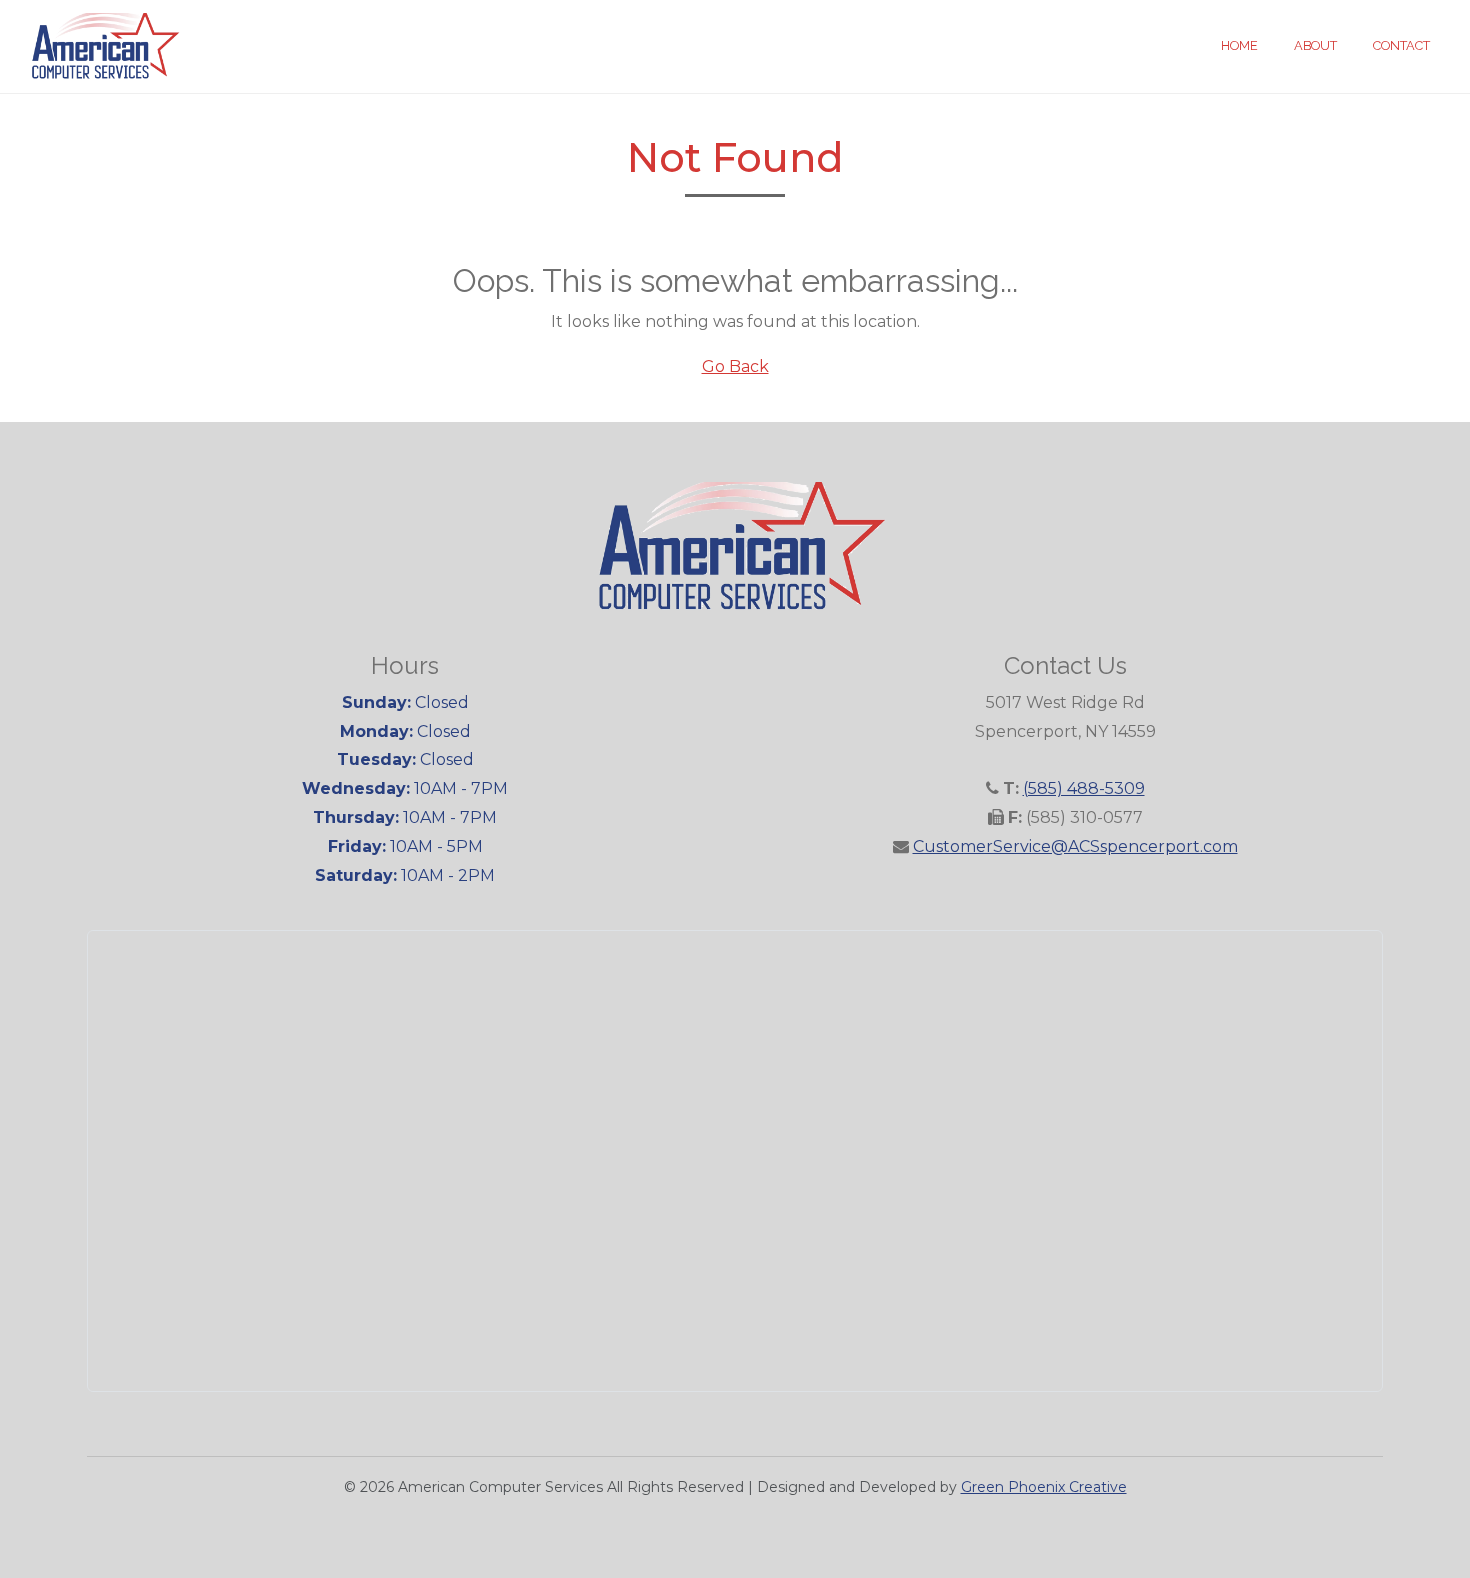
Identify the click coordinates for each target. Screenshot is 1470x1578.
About (1315, 45)
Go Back (735, 366)
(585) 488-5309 (1084, 788)
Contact (1401, 45)
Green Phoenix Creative (1044, 1487)
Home (1239, 45)
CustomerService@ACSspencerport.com (1075, 846)
